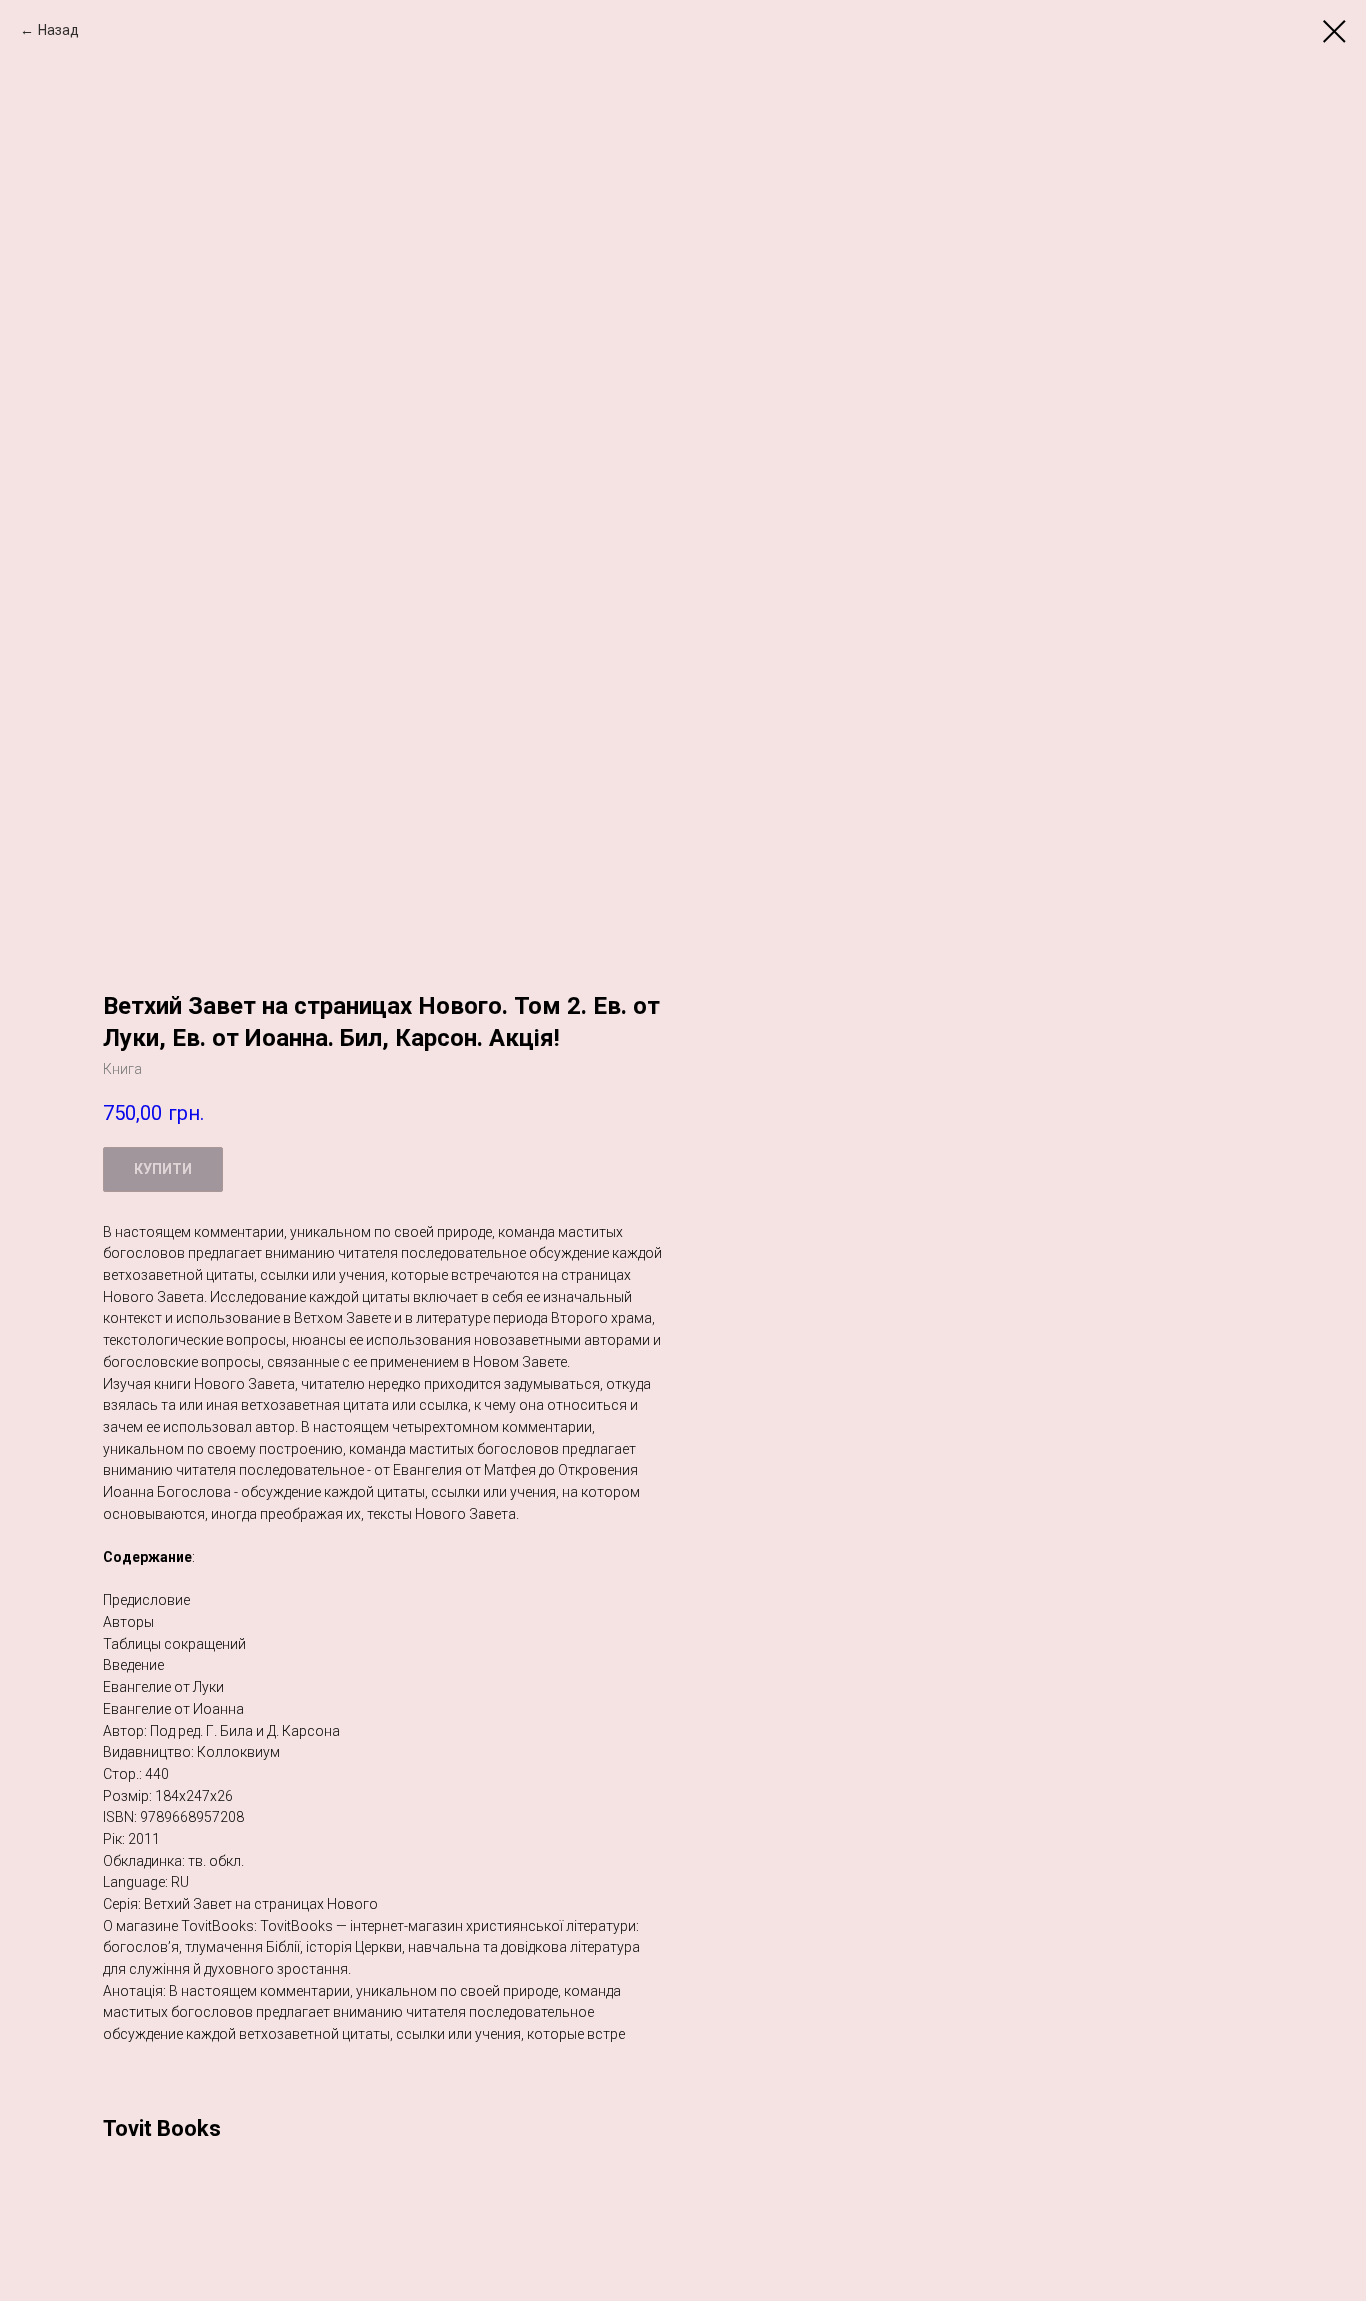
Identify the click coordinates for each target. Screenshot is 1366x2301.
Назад (58, 30)
